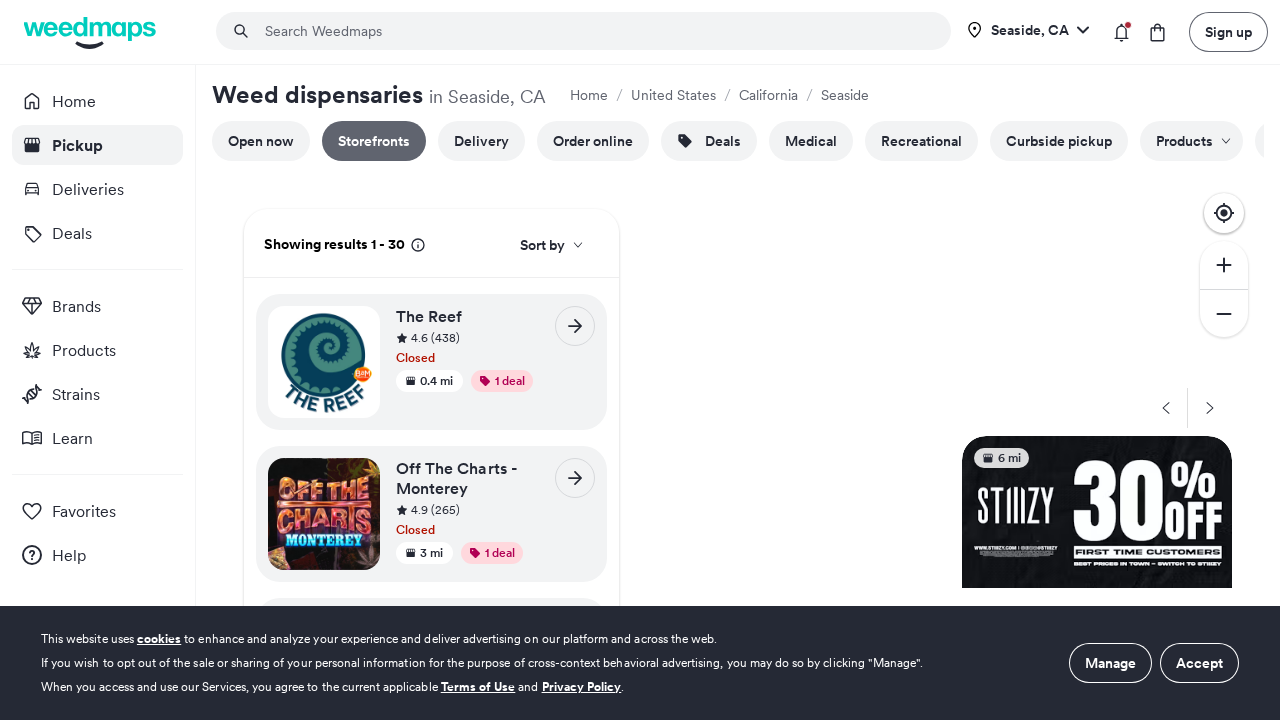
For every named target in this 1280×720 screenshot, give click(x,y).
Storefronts (374, 141)
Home (589, 95)
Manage (1110, 663)
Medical (811, 141)
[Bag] (1157, 32)
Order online (593, 141)
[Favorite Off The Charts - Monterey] (358, 479)
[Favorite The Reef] (358, 327)
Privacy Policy (582, 686)
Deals (723, 141)
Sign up (1228, 32)
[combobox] (595, 31)
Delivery (481, 141)
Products (1184, 141)
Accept (1199, 663)
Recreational (921, 141)
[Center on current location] (1224, 213)
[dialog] (640, 663)
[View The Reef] (575, 326)
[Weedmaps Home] (91, 32)
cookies (159, 638)
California (768, 95)
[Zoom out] (1224, 313)
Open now (261, 141)
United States (673, 95)
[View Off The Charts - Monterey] (575, 478)
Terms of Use (478, 686)
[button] (495, 349)
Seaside (845, 95)
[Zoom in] (1224, 265)
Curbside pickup (1059, 141)
